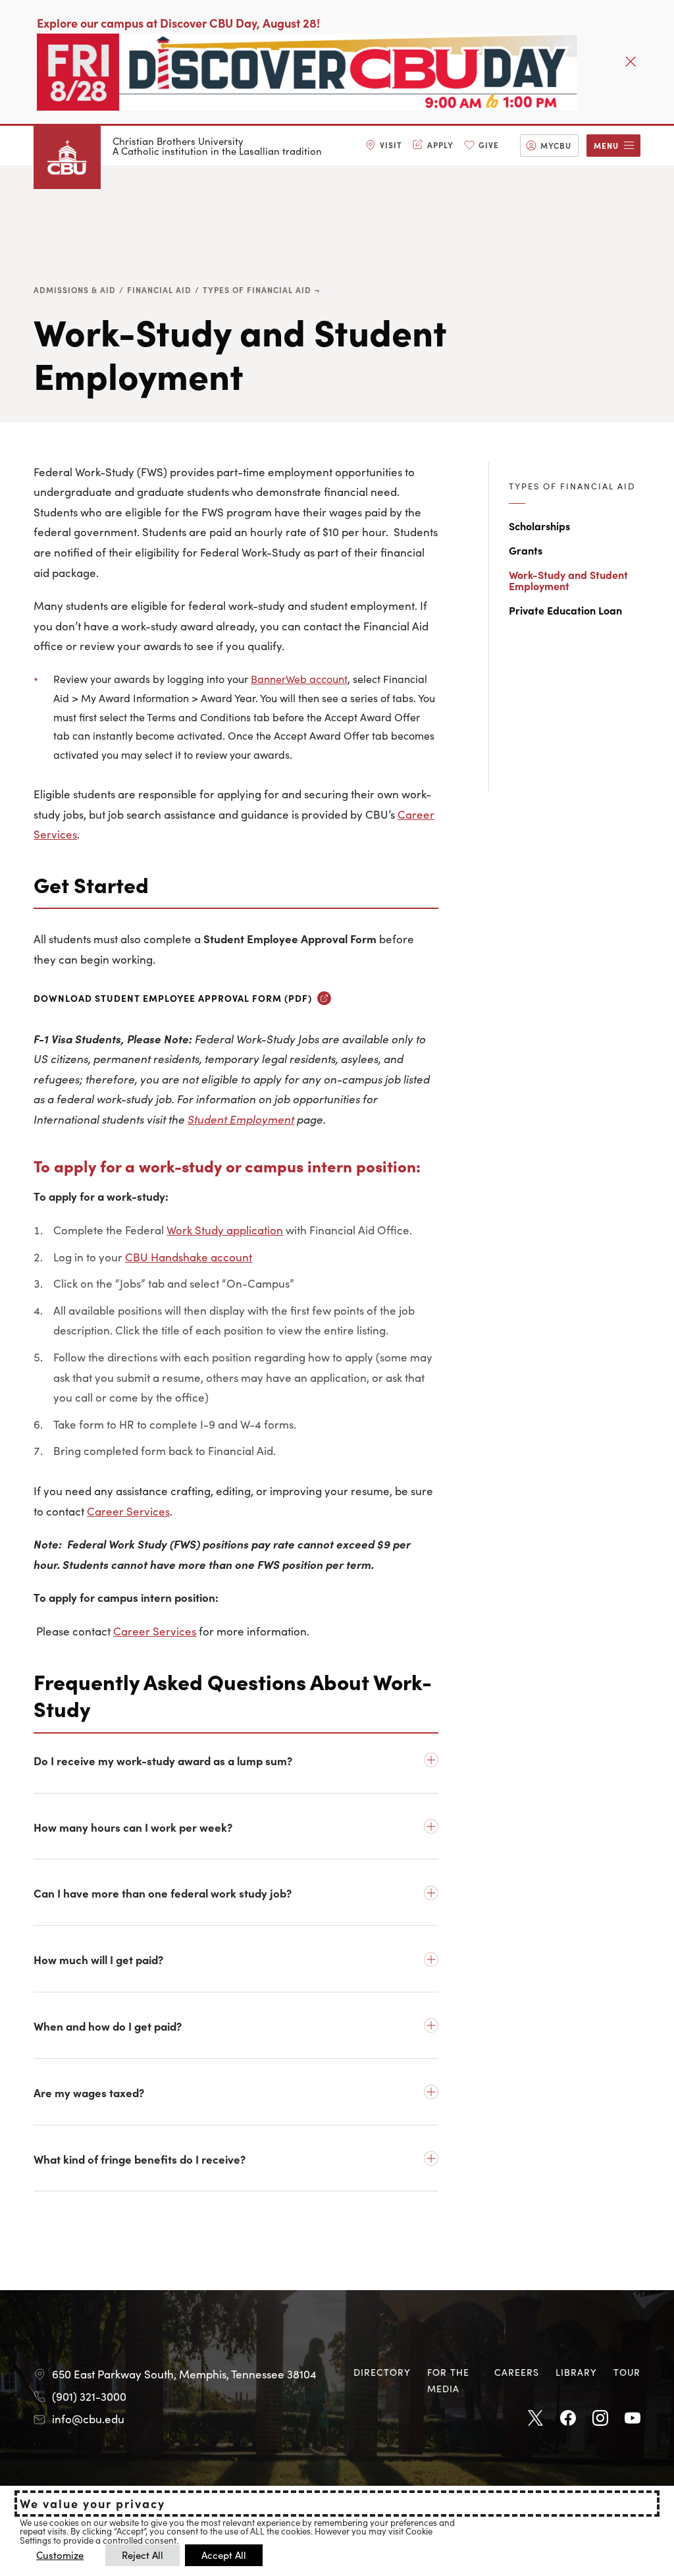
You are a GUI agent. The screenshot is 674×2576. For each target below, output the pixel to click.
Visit (391, 145)
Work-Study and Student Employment (568, 580)
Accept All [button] (224, 2555)
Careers (517, 2372)
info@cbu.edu (88, 2419)
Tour (627, 2372)
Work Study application (225, 1230)
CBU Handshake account (189, 1257)
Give (489, 145)
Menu (606, 145)
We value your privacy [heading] (92, 2504)
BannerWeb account (299, 678)
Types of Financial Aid (257, 289)
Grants (526, 550)
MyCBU (556, 145)
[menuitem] (384, 146)
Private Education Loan (565, 610)
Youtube (633, 2419)
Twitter (536, 2419)
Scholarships (539, 526)
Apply (440, 145)
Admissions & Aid (75, 289)
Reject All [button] (143, 2555)
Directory (382, 2372)
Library (576, 2372)
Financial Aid (159, 289)
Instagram (600, 2419)
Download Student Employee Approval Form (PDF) (173, 998)
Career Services (128, 1511)
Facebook (568, 2419)
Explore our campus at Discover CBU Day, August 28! (178, 23)
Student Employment (241, 1119)
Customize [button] (60, 2555)
